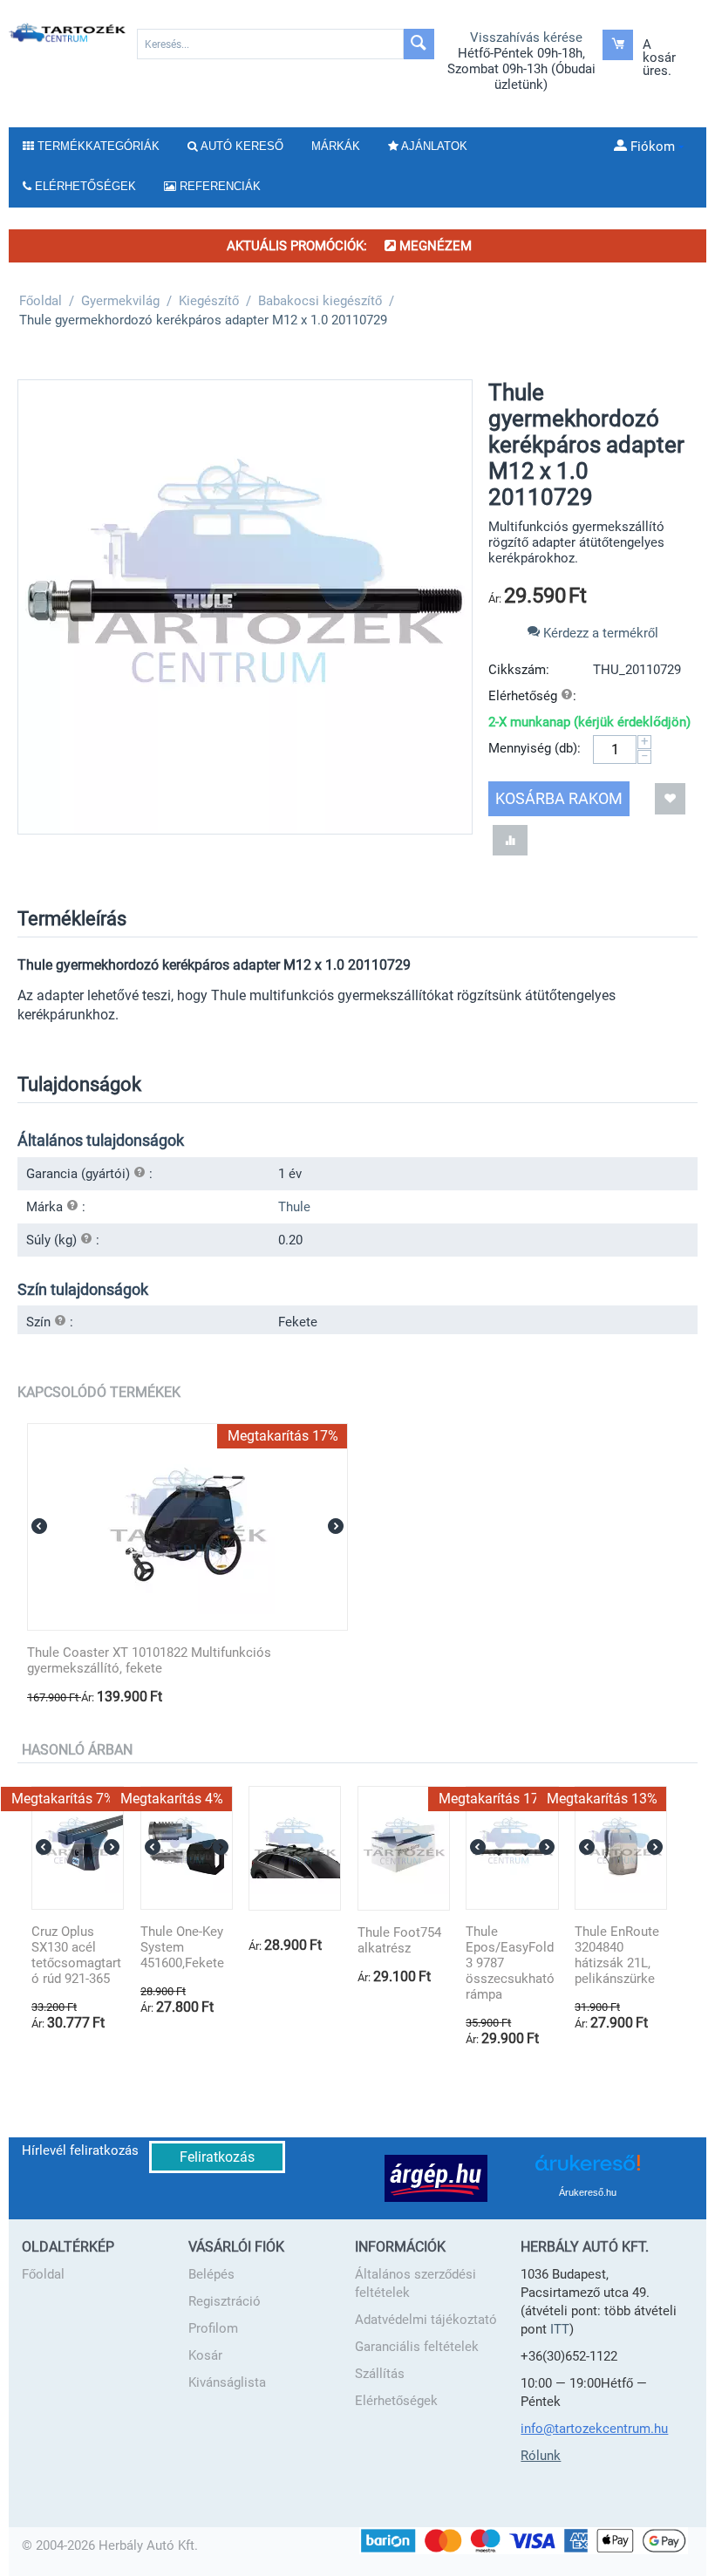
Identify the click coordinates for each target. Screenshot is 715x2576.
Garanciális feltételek (417, 2347)
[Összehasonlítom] (510, 840)
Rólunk (541, 2456)
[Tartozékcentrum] (68, 32)
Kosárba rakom (559, 798)
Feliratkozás (217, 2157)
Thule (294, 1207)
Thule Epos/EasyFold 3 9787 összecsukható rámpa (510, 1963)
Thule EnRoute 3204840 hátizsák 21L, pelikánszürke (617, 1955)
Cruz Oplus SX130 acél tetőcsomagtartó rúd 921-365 (76, 1955)
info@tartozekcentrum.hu (594, 2429)
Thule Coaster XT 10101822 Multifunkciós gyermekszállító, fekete (149, 1660)
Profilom (213, 2328)
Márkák (336, 146)
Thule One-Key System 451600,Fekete (182, 1947)
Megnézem (434, 246)
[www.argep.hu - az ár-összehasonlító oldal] (436, 2177)
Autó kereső (241, 146)
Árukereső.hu (588, 2192)
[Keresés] (419, 44)
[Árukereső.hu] (588, 2169)
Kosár (205, 2355)
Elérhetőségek (396, 2401)
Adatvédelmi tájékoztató (426, 2320)
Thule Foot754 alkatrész (399, 1940)
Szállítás (380, 2374)
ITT (560, 2329)
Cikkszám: (519, 670)
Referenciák (218, 186)
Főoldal (43, 2274)
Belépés (211, 2274)
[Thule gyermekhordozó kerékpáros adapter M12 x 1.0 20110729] (245, 607)
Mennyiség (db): (535, 748)
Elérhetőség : (532, 696)
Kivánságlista (227, 2382)
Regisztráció (225, 2301)
